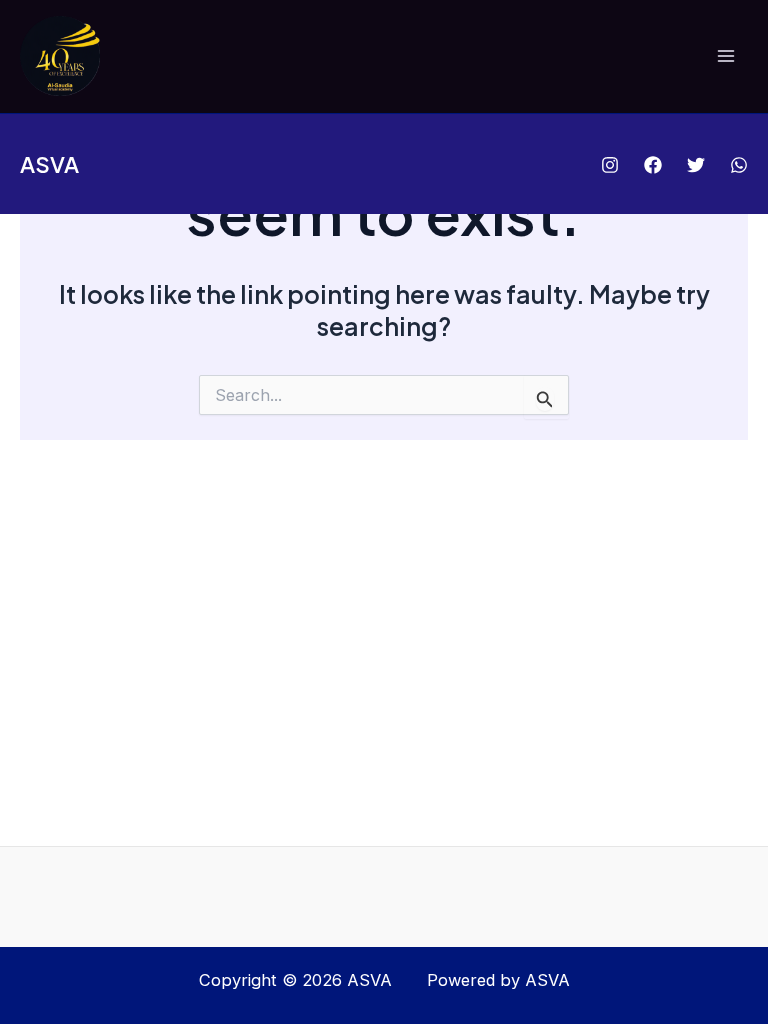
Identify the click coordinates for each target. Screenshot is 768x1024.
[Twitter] (696, 165)
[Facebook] (653, 165)
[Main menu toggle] (725, 56)
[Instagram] (610, 165)
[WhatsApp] (739, 165)
